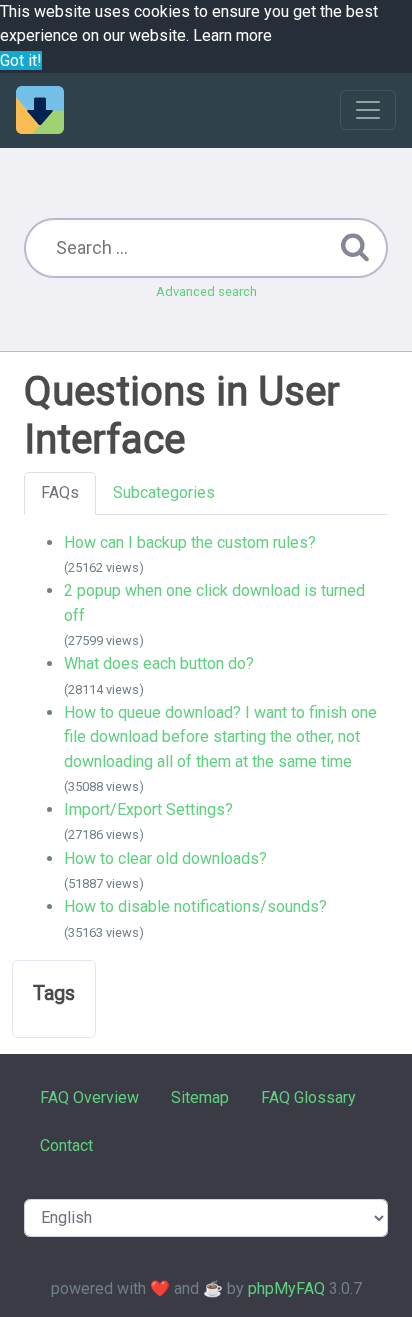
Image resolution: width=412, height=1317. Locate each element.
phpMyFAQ (286, 1288)
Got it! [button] (21, 60)
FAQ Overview (89, 1097)
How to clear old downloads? (165, 858)
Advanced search (206, 291)
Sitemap (200, 1097)
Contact (66, 1145)
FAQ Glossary (308, 1097)
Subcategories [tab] (164, 492)
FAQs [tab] (60, 492)
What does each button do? (159, 663)
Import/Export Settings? (148, 809)
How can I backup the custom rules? (190, 542)
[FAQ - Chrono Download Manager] (40, 110)
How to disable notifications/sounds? (195, 906)
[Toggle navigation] (368, 110)
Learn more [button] (232, 35)
